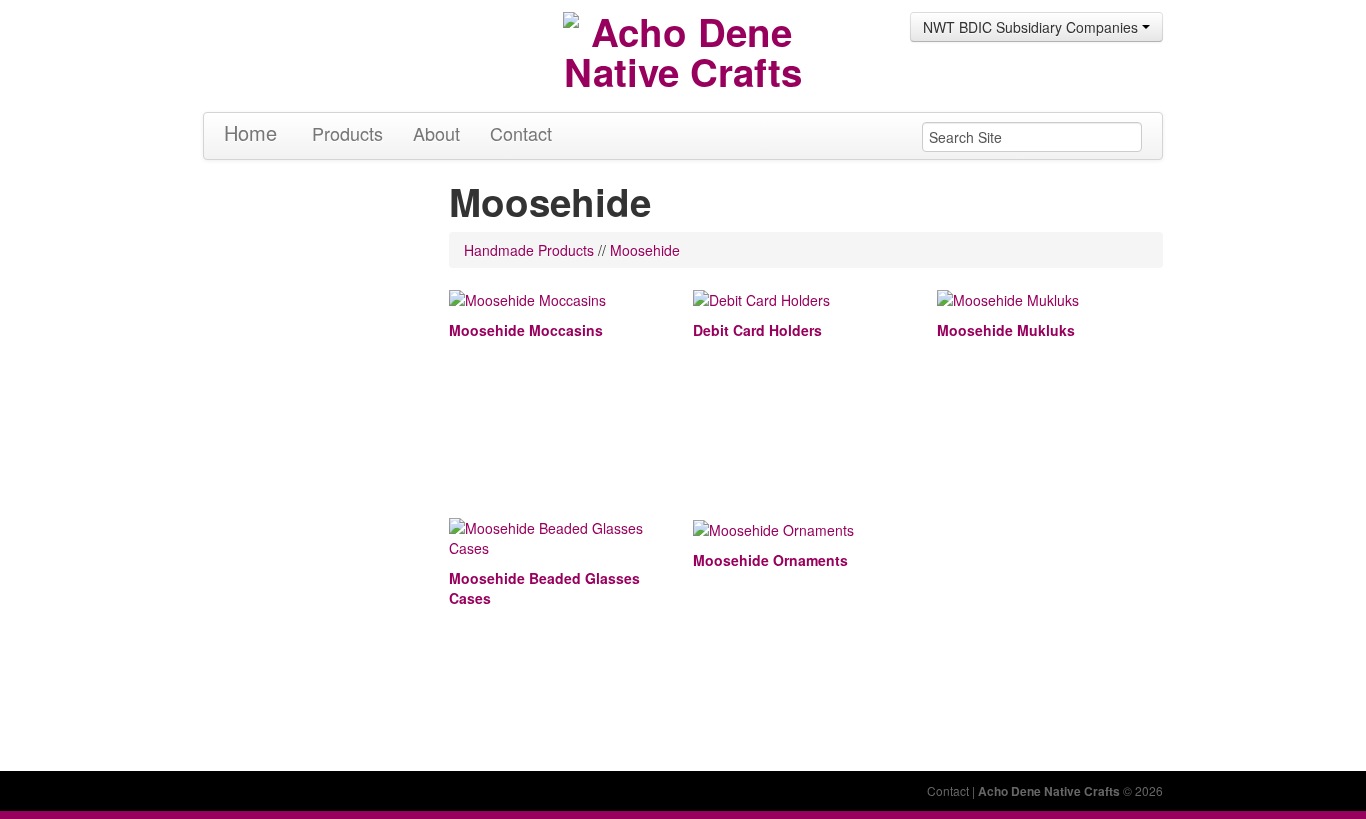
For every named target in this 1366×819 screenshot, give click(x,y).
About (436, 133)
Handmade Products (529, 250)
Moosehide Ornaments (770, 560)
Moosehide (645, 250)
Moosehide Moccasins (526, 330)
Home (250, 132)
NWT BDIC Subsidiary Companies (1032, 27)
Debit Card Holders (757, 330)
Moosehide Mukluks (1006, 330)
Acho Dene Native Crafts (1049, 791)
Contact (521, 133)
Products (347, 133)
